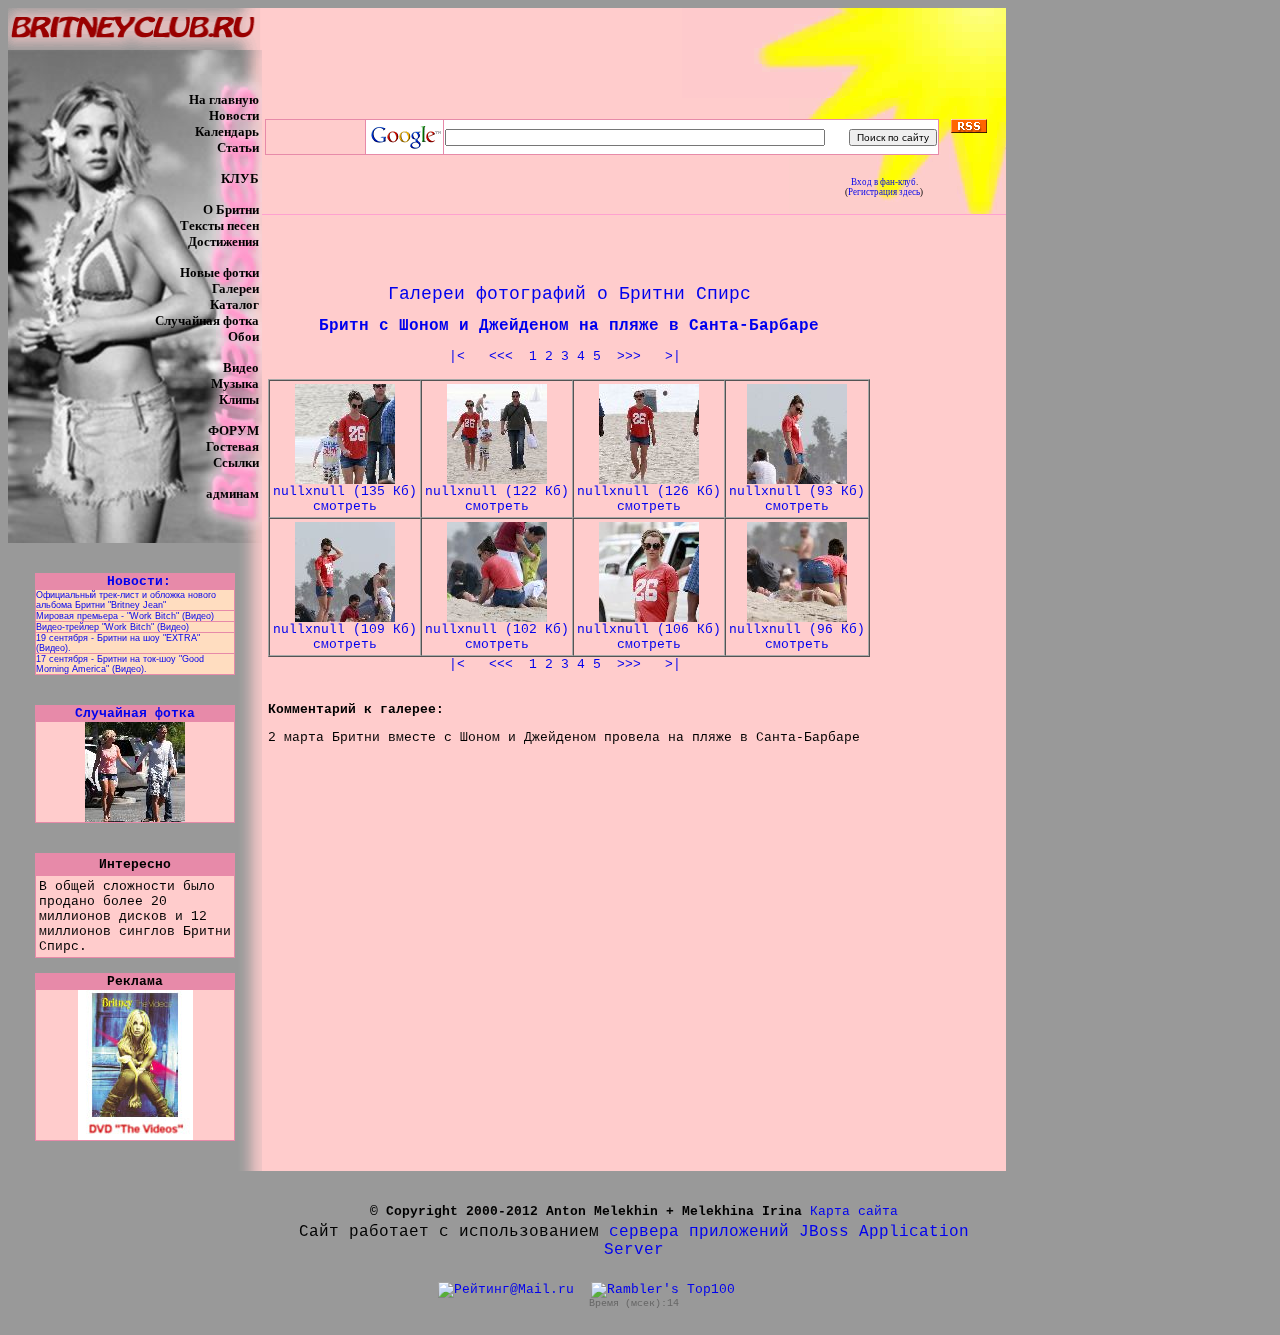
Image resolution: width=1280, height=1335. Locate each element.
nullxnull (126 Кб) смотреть (649, 499)
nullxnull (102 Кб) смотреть (497, 637)
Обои (243, 336)
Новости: (135, 581)
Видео (241, 367)
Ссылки (236, 462)
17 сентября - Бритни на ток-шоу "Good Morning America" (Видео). (120, 664)
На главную (224, 99)
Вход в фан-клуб (883, 182)
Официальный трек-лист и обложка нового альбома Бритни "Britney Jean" (126, 600)
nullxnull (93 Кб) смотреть (797, 499)
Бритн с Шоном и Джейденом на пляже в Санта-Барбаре (569, 326)
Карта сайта (854, 1211)
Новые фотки (219, 272)
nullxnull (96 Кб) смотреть (797, 637)
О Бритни (231, 209)
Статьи (238, 147)
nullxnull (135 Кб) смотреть (345, 499)
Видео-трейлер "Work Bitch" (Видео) (112, 627)
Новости (234, 115)
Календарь (227, 131)
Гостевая (232, 446)
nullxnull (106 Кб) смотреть (649, 637)
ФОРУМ (233, 430)
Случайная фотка (207, 320)
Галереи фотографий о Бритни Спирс (569, 294)
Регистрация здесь (884, 192)
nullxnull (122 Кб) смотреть (497, 499)
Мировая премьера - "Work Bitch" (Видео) (125, 616)
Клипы (239, 399)
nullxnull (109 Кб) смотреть (345, 637)
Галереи (235, 288)
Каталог (234, 304)
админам (232, 493)
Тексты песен (219, 225)
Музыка (235, 383)
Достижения (223, 241)
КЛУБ (240, 178)
